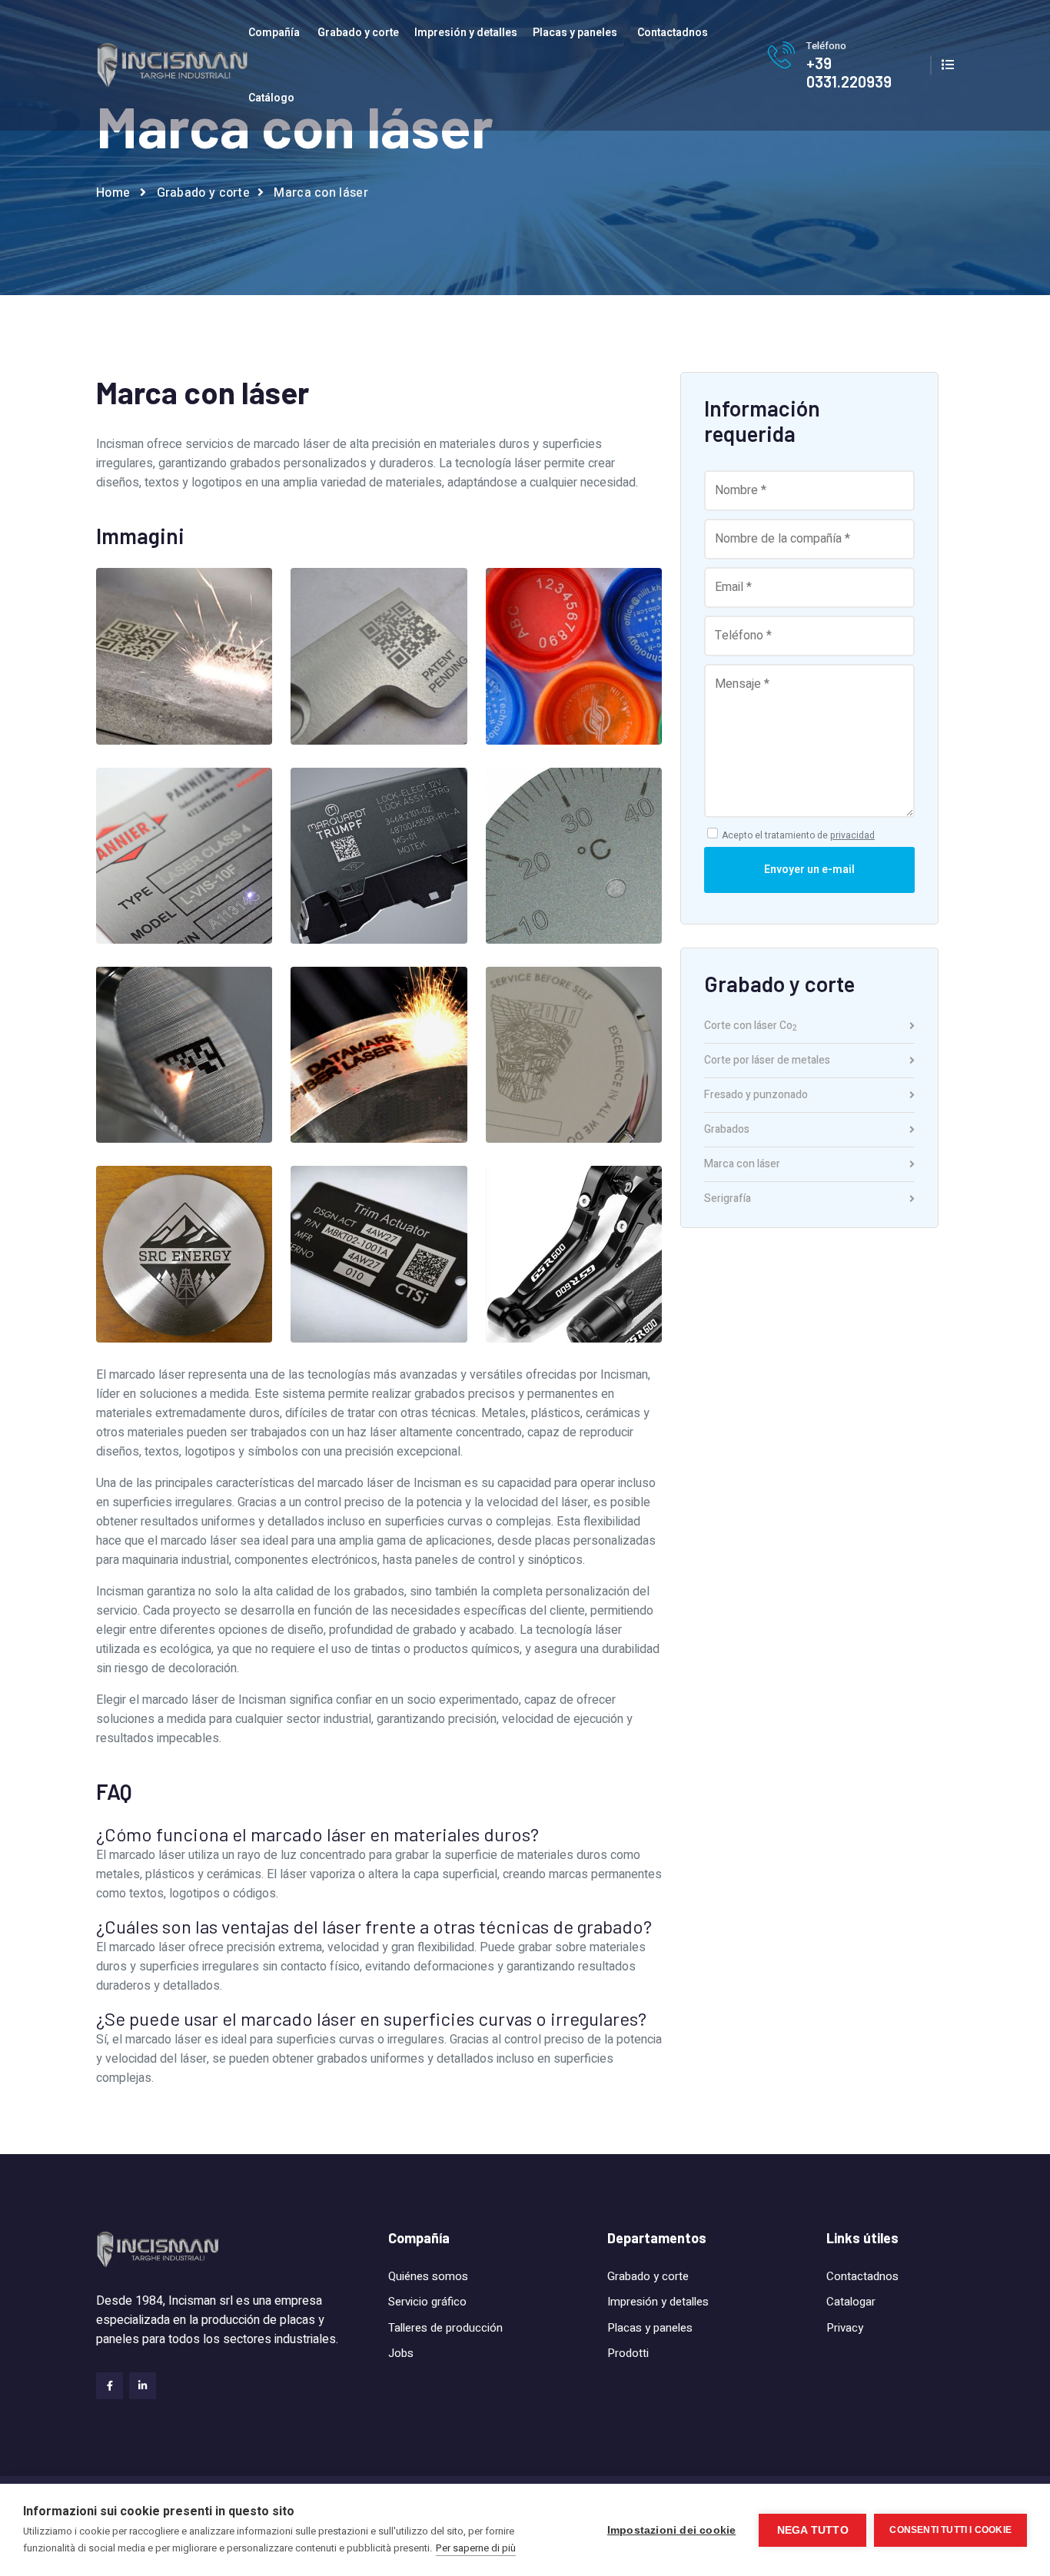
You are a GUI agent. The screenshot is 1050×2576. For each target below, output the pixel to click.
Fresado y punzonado (756, 1096)
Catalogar (851, 2302)
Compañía (274, 33)
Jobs (401, 2353)
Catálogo (271, 98)
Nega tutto (813, 2530)
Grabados (727, 1131)
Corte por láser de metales (767, 1062)
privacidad (852, 835)
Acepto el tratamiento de (798, 835)
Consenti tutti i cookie (950, 2530)
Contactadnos (673, 33)
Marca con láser (742, 1165)
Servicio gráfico (427, 2302)
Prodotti (628, 2353)
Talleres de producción (445, 2328)
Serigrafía (728, 1199)
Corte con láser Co (751, 1027)
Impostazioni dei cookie (672, 2530)
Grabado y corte (358, 33)
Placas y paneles (575, 33)
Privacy (845, 2328)
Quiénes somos (428, 2276)
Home (113, 193)
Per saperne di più (476, 2548)
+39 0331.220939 (849, 72)
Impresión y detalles (466, 33)
